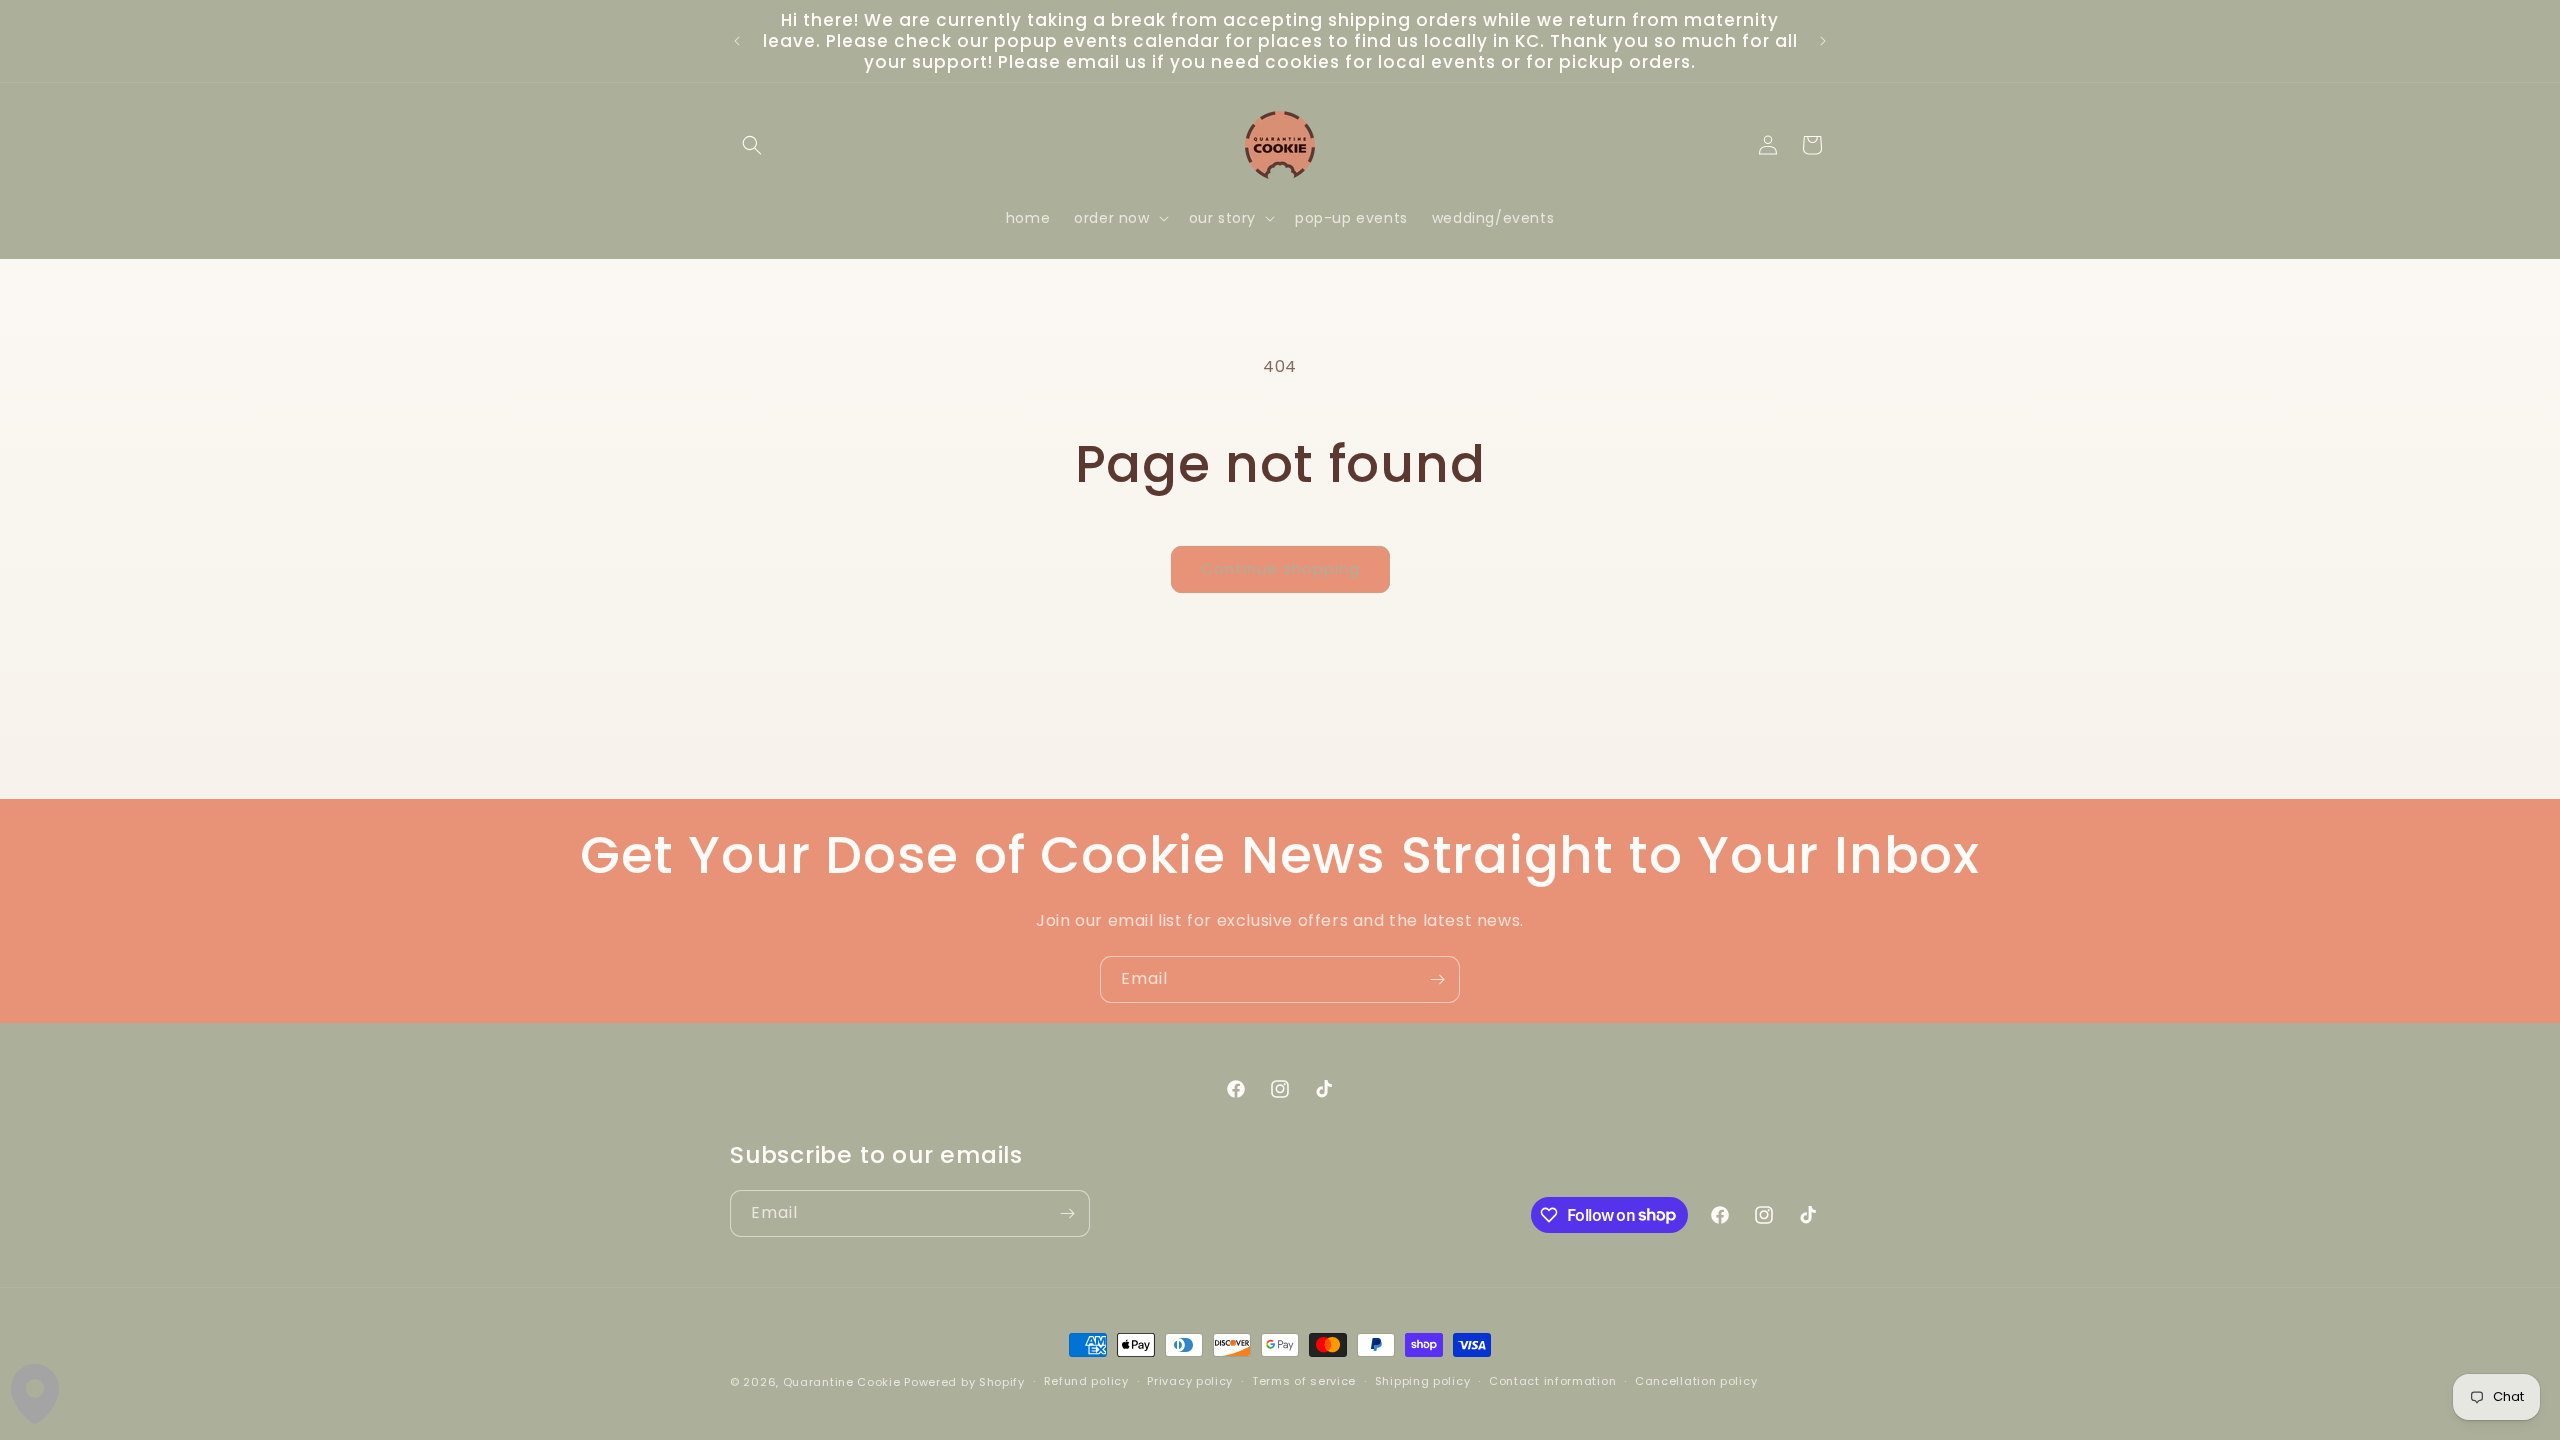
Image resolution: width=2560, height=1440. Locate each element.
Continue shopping (1280, 568)
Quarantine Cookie (842, 1382)
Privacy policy (1190, 1381)
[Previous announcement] (737, 41)
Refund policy (1086, 1381)
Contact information (1552, 1381)
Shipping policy (1423, 1381)
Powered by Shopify (964, 1382)
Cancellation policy (1696, 1381)
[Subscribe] (1437, 979)
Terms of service (1304, 1381)
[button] (752, 145)
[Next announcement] (1823, 41)
